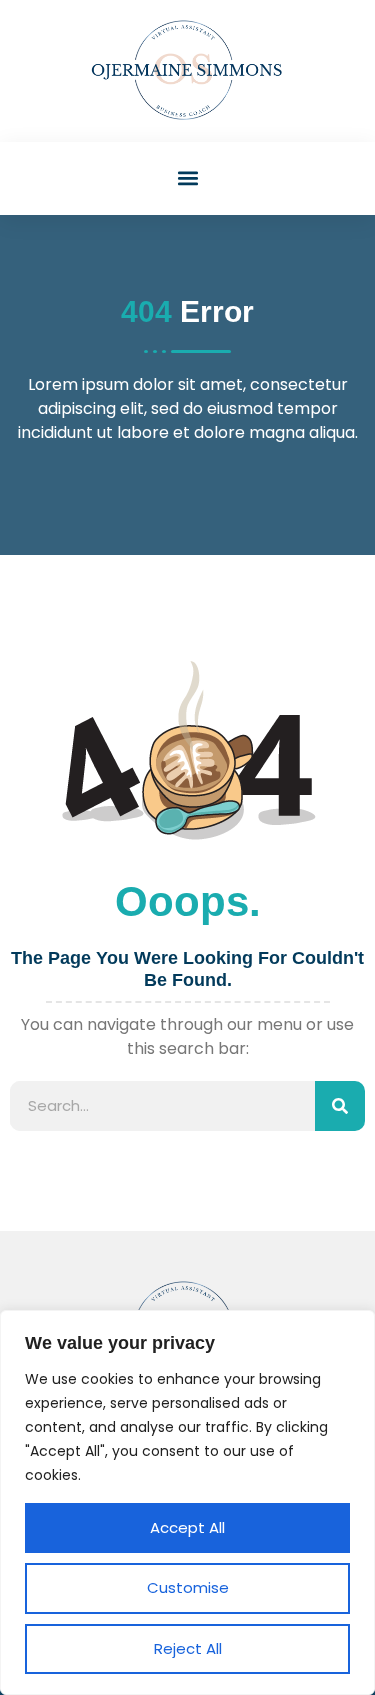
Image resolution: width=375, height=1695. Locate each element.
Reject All (188, 1648)
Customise (188, 1587)
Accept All (187, 1527)
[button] (187, 178)
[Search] (340, 1106)
